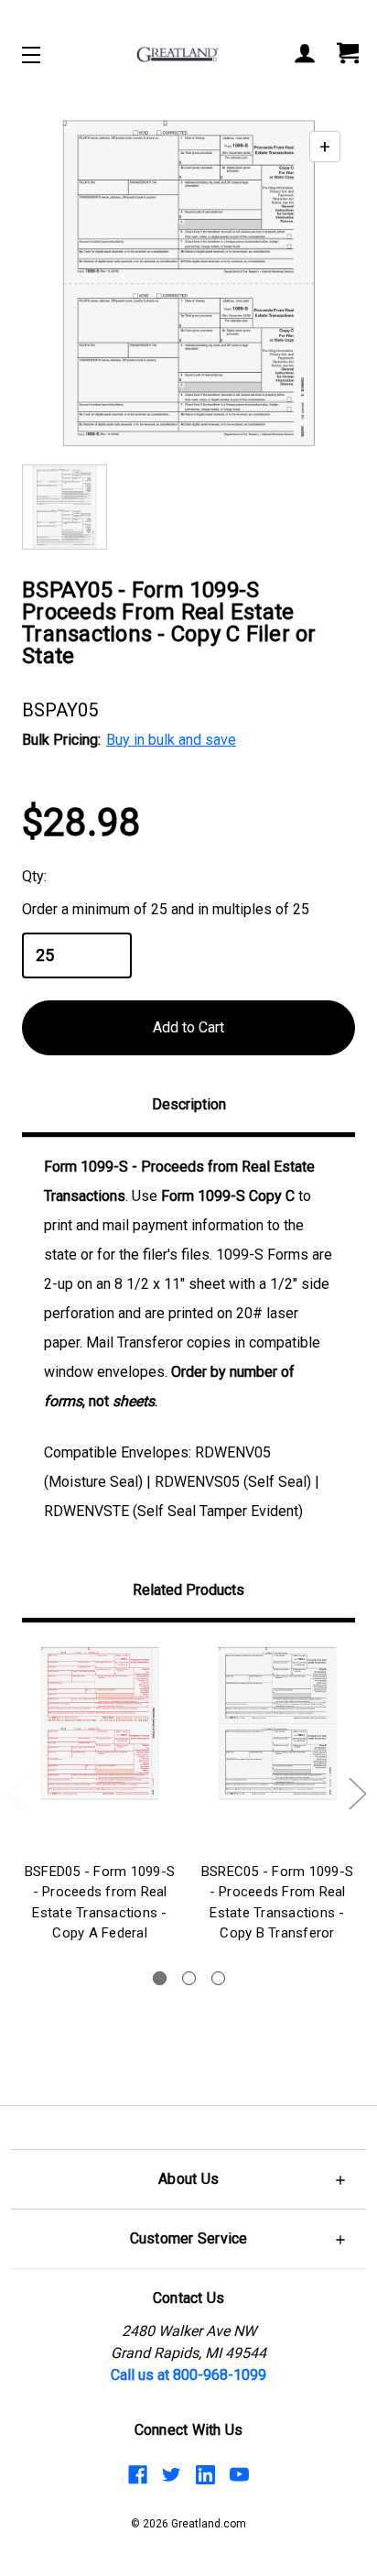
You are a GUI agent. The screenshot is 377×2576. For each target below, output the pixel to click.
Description (189, 1104)
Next (357, 1793)
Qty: (34, 876)
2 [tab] (189, 1978)
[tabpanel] (100, 1796)
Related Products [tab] (188, 1590)
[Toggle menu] (47, 55)
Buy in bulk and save (171, 740)
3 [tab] (218, 1978)
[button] (188, 2179)
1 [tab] (160, 1978)
